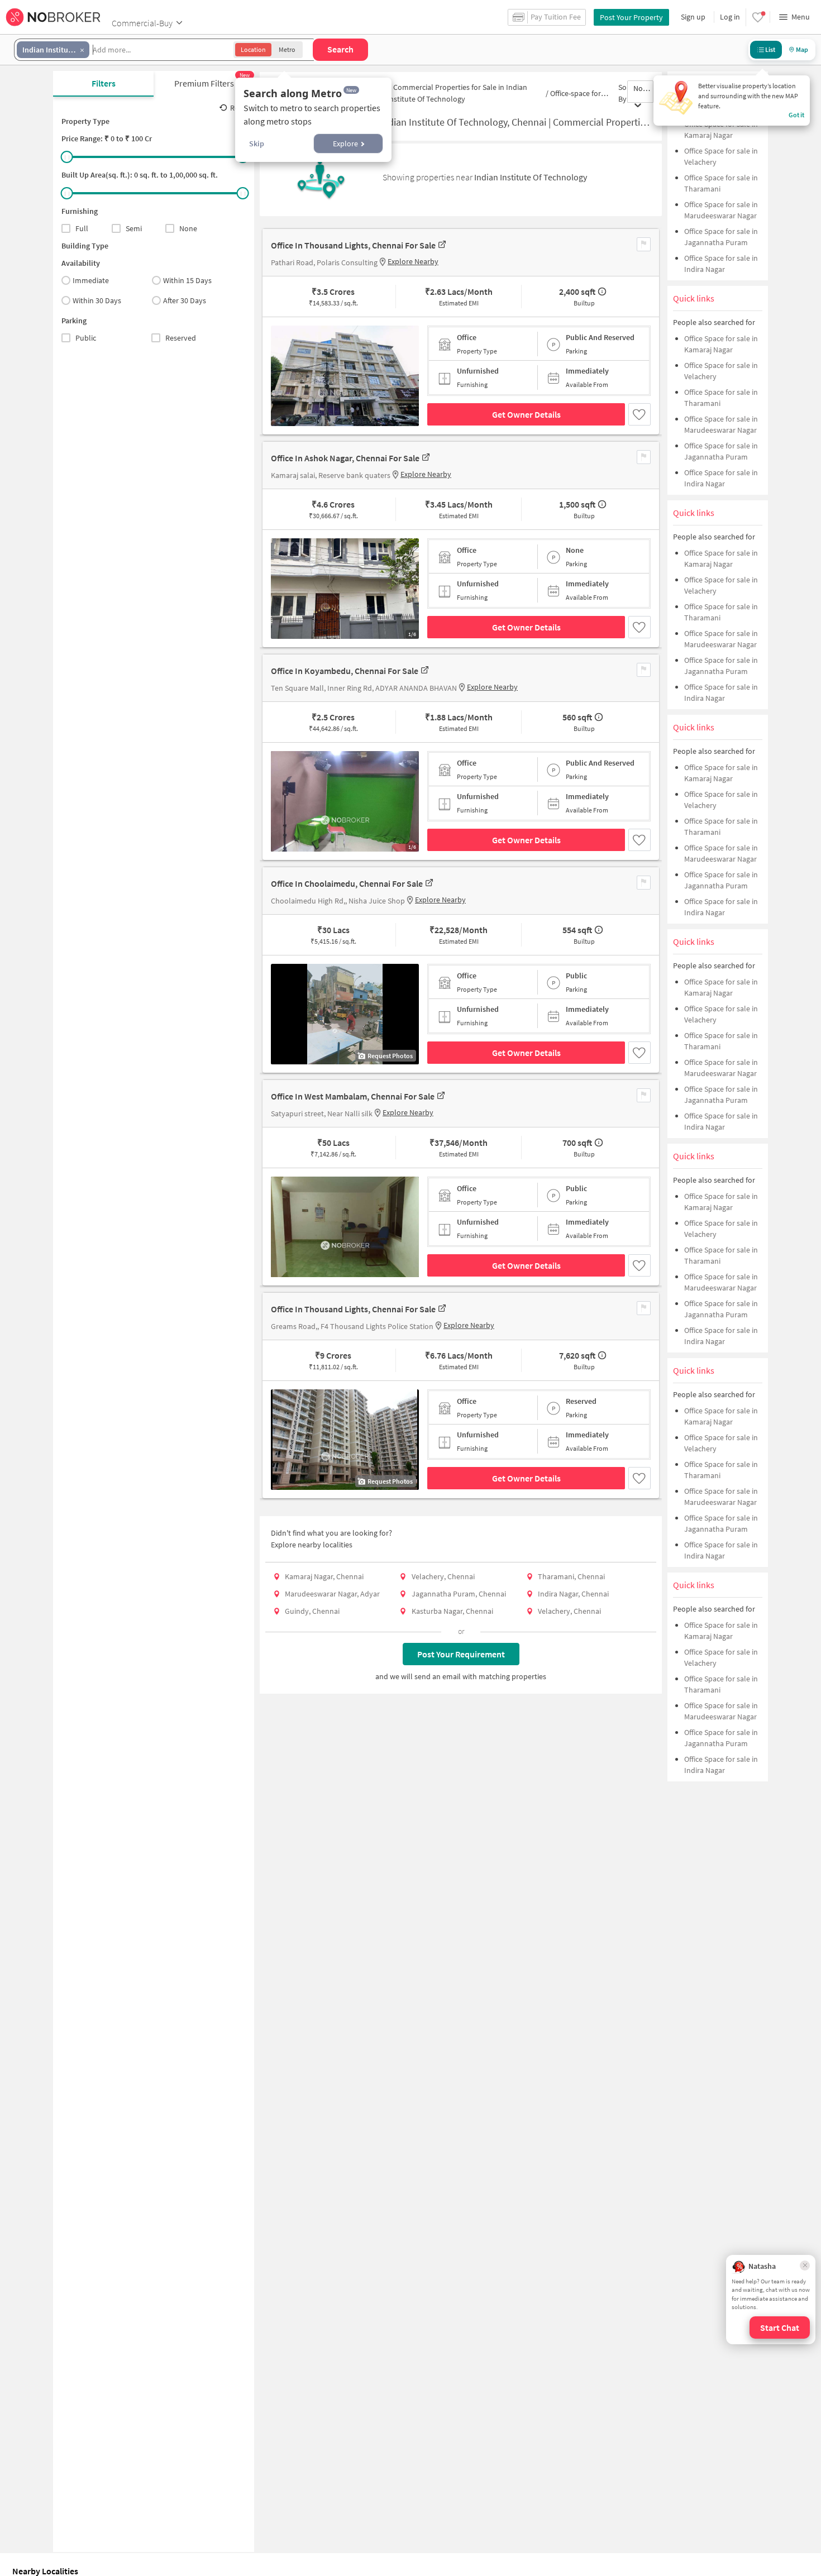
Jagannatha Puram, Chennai (459, 1594)
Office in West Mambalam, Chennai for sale (353, 1096)
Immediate (91, 280)
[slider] (67, 157)
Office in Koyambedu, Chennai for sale (345, 671)
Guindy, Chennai (312, 1611)
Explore (345, 144)
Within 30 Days (97, 300)
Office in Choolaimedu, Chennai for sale (347, 883)
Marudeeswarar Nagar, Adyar (332, 1594)
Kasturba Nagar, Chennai (452, 1611)
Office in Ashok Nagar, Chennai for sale (345, 458)
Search (340, 49)
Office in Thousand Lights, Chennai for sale (353, 245)
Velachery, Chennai (443, 1576)
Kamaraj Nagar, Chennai (324, 1576)
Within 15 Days (187, 280)
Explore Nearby (413, 261)
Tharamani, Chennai (571, 1576)
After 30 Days (185, 300)
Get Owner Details (526, 414)
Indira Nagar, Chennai (573, 1594)
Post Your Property (631, 17)
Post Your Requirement (461, 1654)
